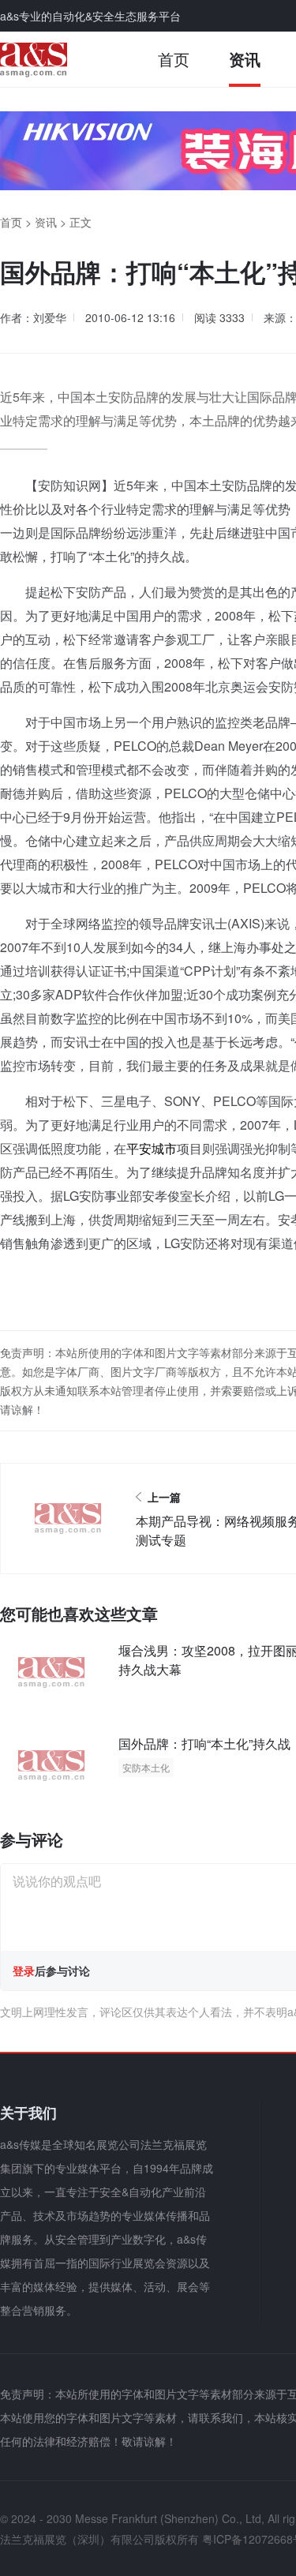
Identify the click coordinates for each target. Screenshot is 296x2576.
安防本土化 (146, 1767)
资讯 (245, 59)
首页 (174, 59)
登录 (24, 1970)
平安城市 (152, 1148)
